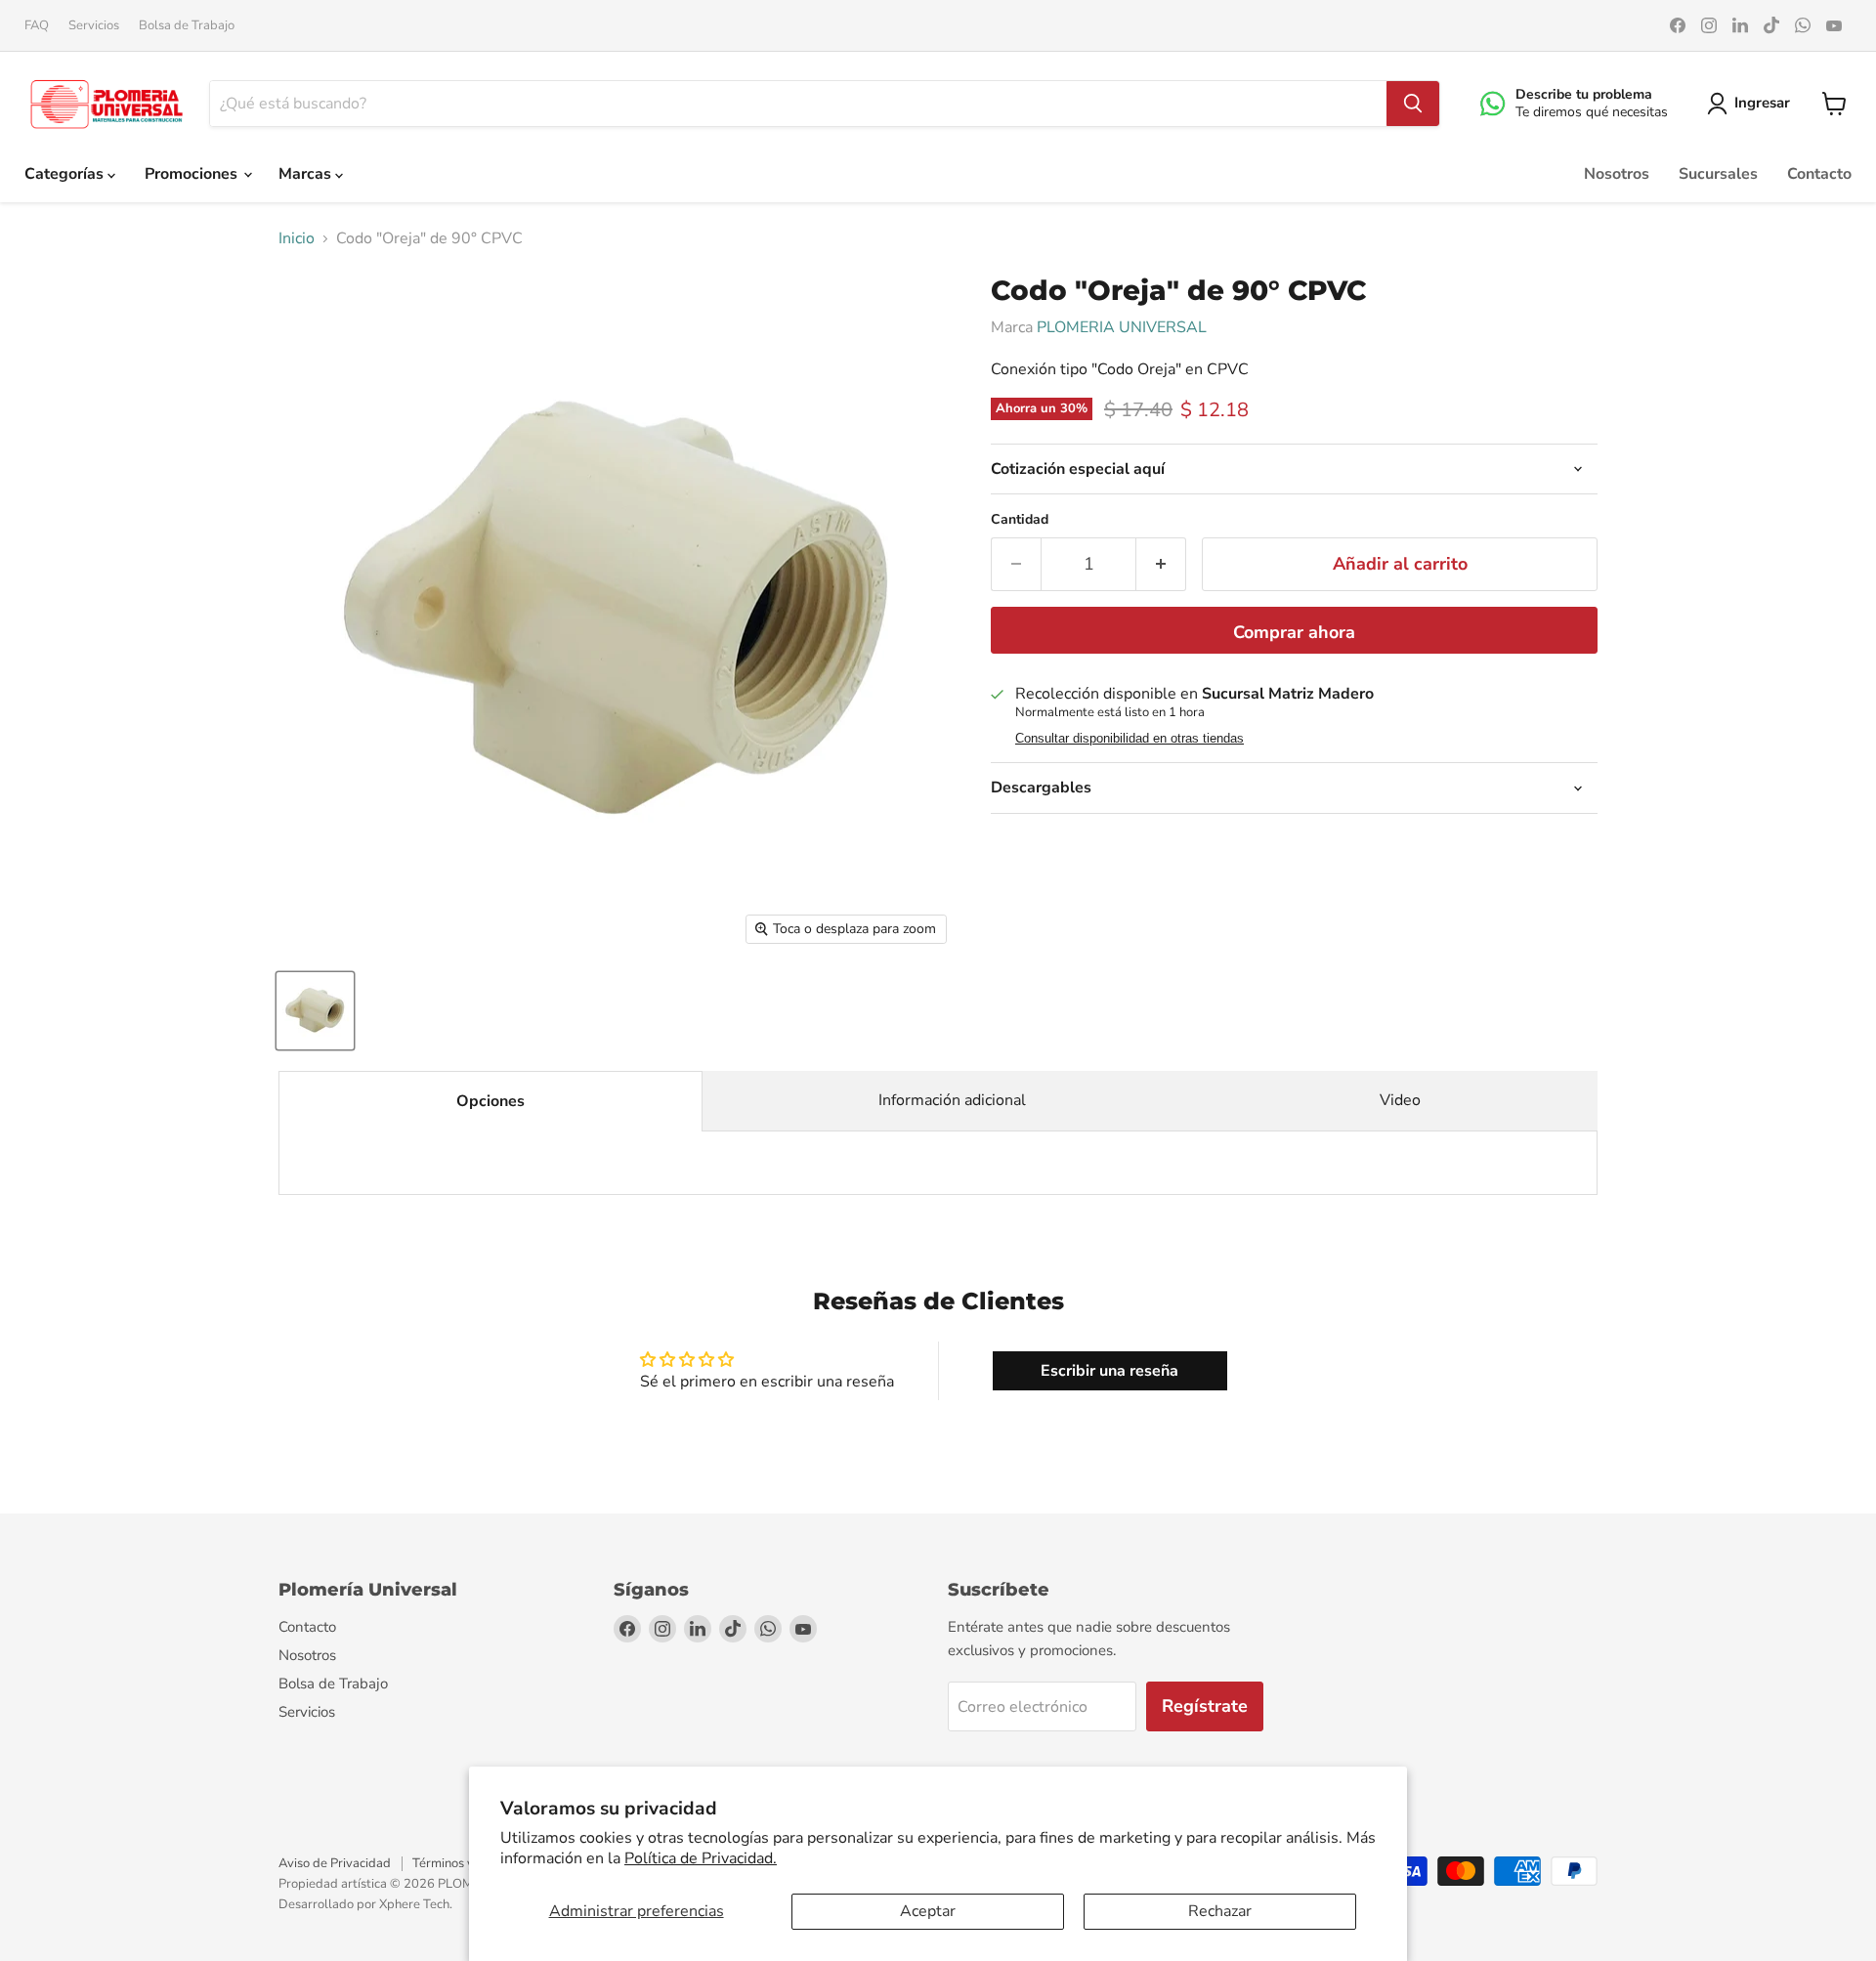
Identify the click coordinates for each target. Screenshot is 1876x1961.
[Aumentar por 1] (1161, 564)
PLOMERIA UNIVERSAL (1122, 327)
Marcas (307, 174)
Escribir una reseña (1109, 1371)
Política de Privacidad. (701, 1858)
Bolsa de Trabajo (187, 26)
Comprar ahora (1294, 632)
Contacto (1819, 174)
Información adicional (952, 1100)
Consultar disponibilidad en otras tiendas (1130, 739)
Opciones (490, 1101)
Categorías (66, 174)
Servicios (94, 26)
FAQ (37, 26)
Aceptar (928, 1911)
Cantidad (1020, 520)
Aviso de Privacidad (335, 1863)
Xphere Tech (414, 1904)
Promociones (193, 174)
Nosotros (1617, 174)
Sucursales (1718, 174)
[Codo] (315, 1011)
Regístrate (1205, 1706)
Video (1400, 1100)
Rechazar (1220, 1911)
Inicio (297, 238)
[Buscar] (1413, 104)
